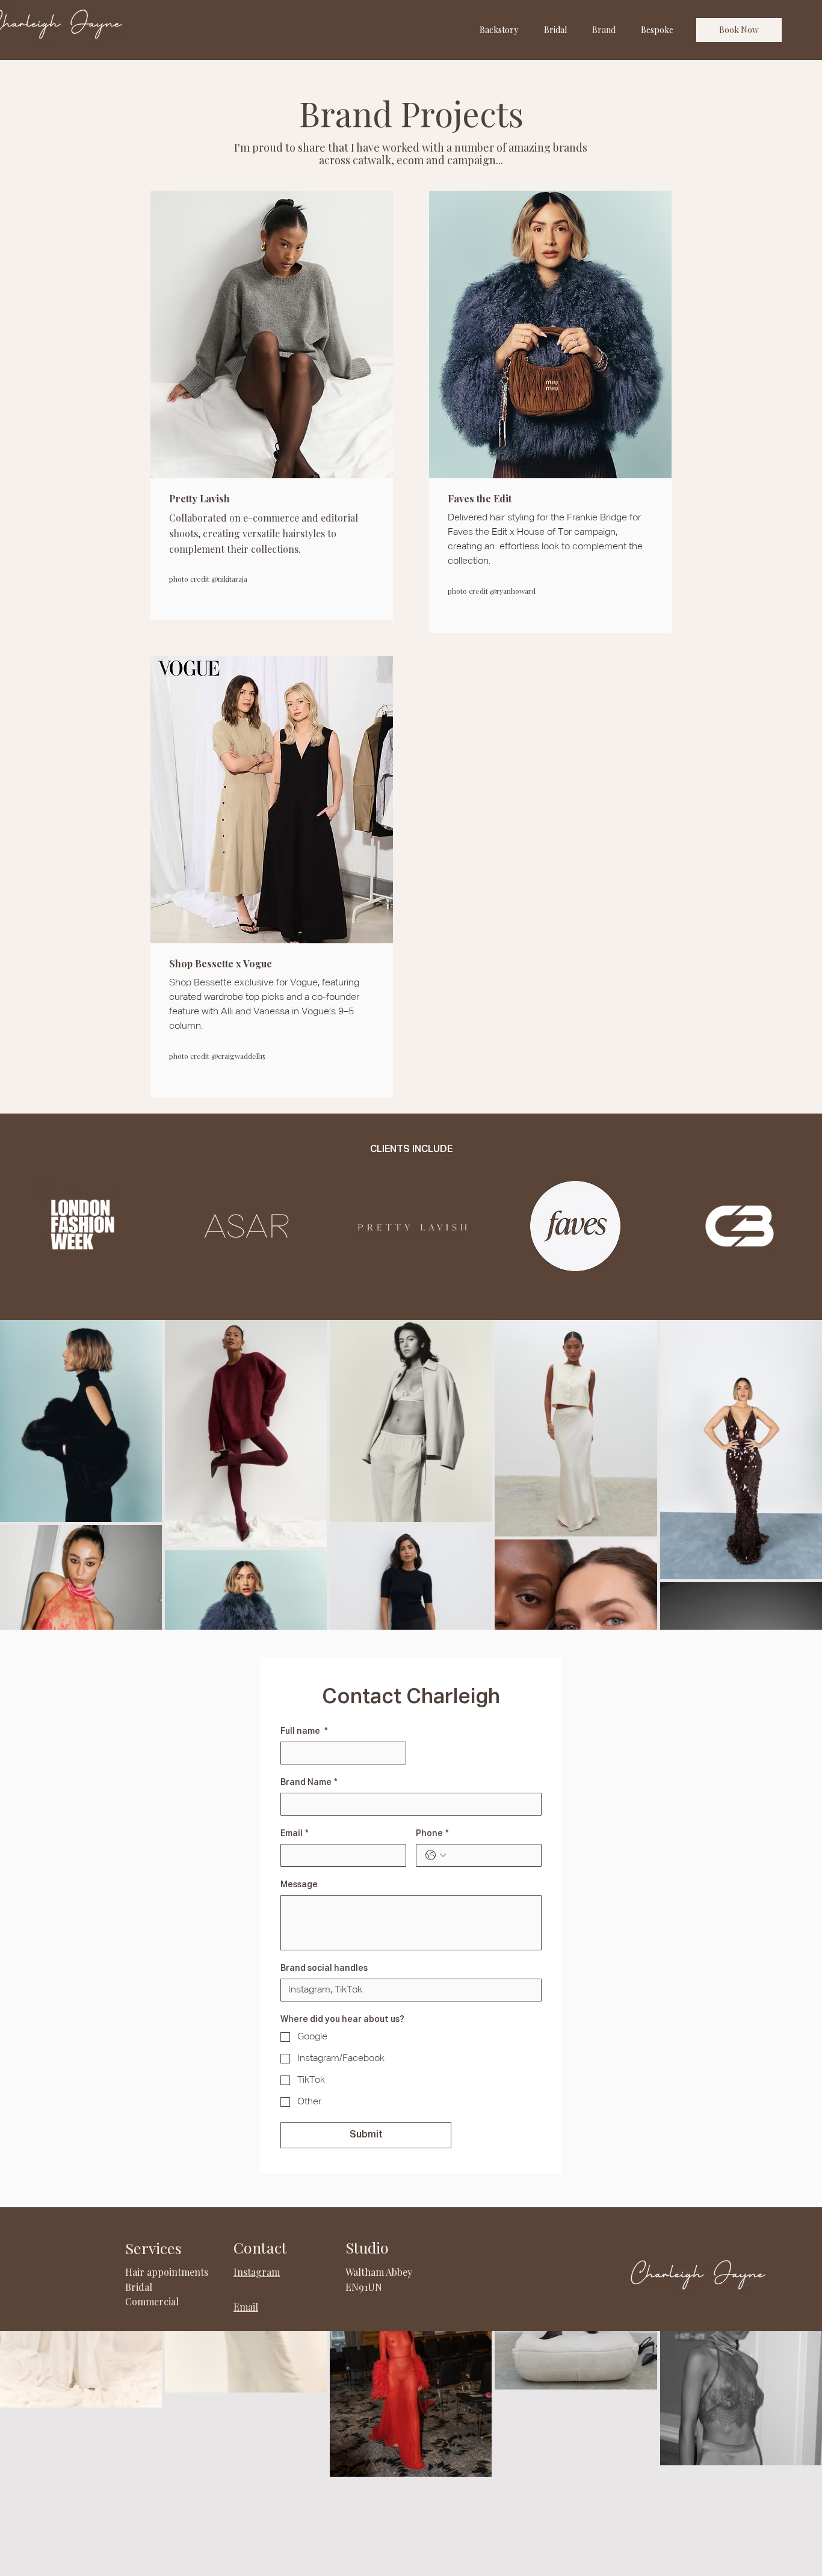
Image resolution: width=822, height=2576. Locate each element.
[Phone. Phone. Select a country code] (436, 1855)
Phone (432, 1834)
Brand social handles (324, 1968)
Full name (304, 1731)
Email (295, 1834)
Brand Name (309, 1783)
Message (299, 1885)
